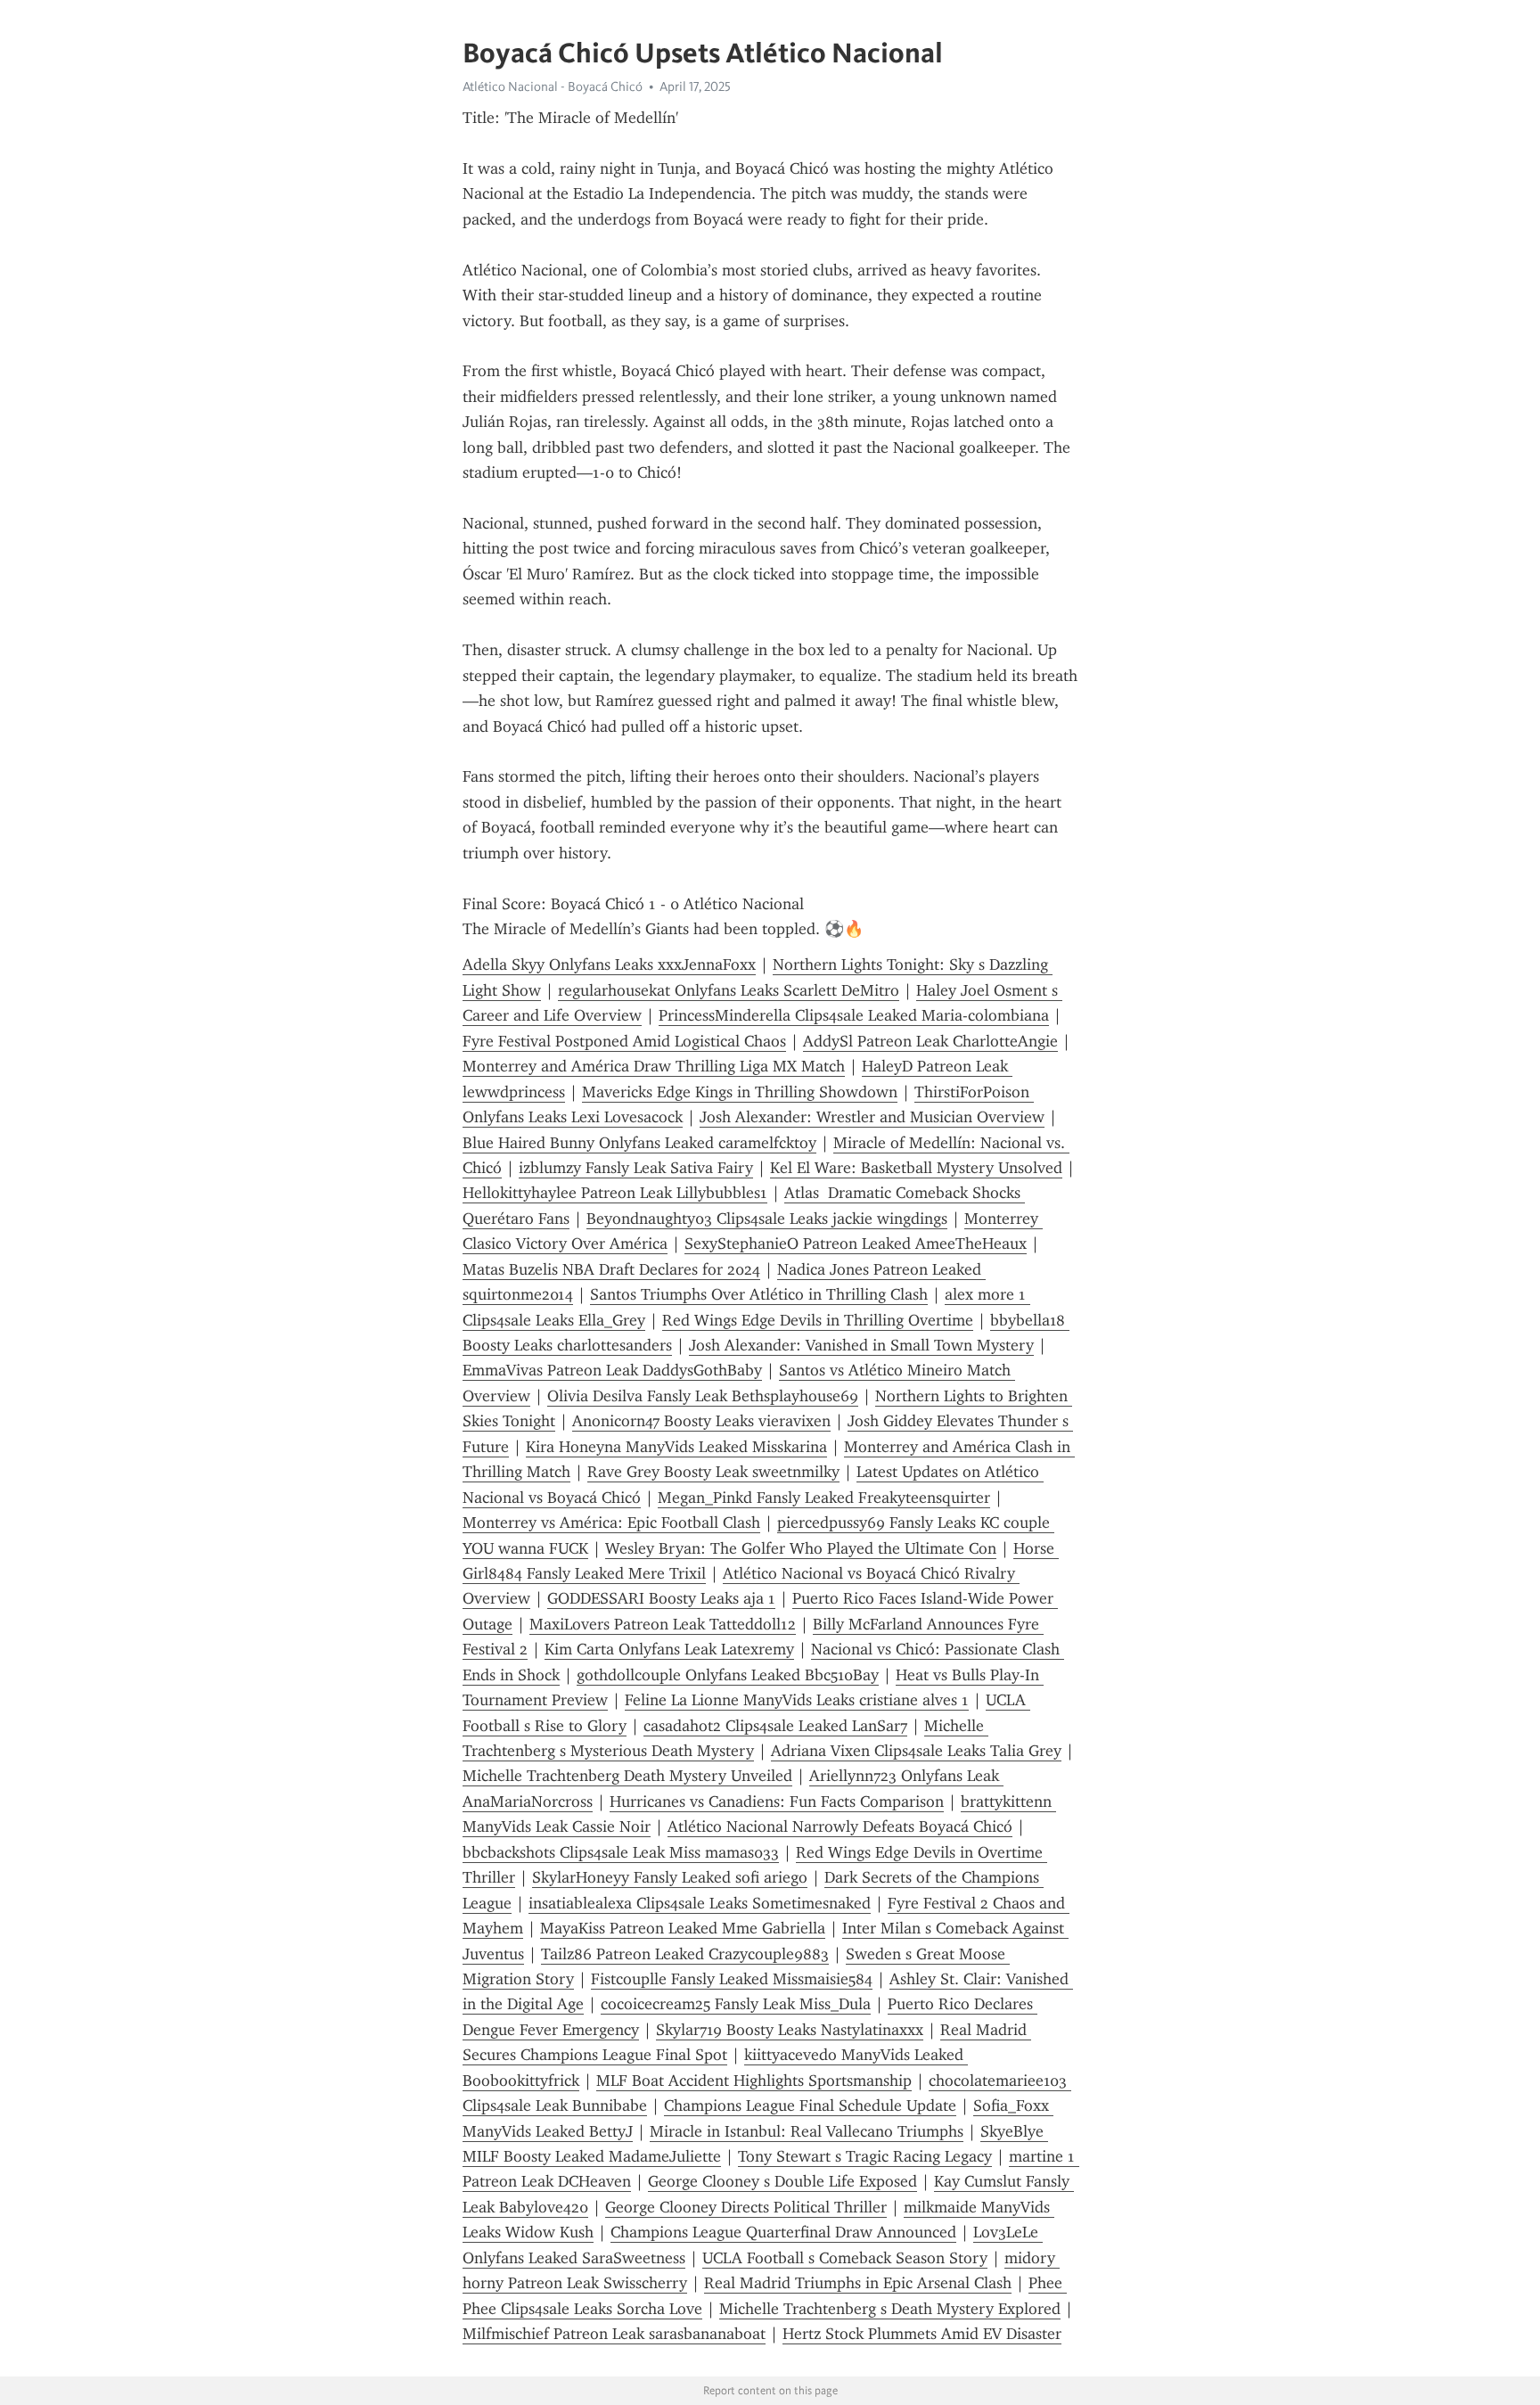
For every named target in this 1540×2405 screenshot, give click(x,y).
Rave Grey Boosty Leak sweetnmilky (713, 1472)
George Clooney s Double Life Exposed (782, 2181)
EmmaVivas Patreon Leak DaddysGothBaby (612, 1370)
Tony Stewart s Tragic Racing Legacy (865, 2156)
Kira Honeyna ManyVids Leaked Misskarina (676, 1447)
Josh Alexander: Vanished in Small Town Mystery (861, 1345)
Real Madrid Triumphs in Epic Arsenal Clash (858, 2283)
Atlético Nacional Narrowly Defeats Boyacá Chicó (840, 1826)
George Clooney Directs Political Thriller (746, 2207)
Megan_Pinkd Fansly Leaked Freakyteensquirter (824, 1498)
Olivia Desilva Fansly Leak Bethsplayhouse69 (703, 1396)
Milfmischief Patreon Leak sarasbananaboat (614, 2334)
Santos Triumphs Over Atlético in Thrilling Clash (759, 1294)
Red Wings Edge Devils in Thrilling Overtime (818, 1320)
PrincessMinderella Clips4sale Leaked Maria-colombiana (854, 1015)
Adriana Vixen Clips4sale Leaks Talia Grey (916, 1751)
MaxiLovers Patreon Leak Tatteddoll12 (663, 1624)
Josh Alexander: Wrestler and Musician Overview (872, 1117)
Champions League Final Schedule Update (810, 2105)
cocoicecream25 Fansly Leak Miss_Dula (736, 2004)
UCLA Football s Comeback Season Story (845, 2258)
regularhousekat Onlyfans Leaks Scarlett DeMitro (729, 990)
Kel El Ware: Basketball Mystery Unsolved (916, 1168)
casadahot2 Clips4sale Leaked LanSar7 (775, 1726)
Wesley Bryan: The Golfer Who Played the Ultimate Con (801, 1548)
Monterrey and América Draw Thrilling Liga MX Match (654, 1066)
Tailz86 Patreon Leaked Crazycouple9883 (685, 1954)
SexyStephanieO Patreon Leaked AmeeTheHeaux (856, 1244)
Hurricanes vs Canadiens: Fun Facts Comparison (777, 1802)
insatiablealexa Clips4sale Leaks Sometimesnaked (700, 1903)
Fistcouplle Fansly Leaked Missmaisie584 (732, 1979)
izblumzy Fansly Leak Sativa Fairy (636, 1168)
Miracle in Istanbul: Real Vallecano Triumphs (807, 2131)
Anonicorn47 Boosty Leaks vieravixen (701, 1421)
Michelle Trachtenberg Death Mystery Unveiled (627, 1776)
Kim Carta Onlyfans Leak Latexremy (669, 1649)
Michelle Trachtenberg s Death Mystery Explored (890, 2309)
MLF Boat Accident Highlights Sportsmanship (754, 2081)
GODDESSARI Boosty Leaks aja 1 (661, 1598)
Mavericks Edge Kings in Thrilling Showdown (740, 1092)
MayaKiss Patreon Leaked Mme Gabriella (683, 1928)
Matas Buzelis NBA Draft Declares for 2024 (611, 1269)
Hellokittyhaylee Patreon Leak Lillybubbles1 (615, 1193)
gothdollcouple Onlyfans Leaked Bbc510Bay (728, 1675)
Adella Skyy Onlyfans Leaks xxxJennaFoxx (609, 964)
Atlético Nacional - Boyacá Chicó (553, 86)
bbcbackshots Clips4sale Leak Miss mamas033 (621, 1852)
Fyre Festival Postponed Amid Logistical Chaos (624, 1041)
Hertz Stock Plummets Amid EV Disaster (922, 2334)
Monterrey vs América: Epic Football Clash (611, 1523)
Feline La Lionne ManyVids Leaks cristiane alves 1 (797, 1700)
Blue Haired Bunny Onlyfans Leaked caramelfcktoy (639, 1143)
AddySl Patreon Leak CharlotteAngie (930, 1041)
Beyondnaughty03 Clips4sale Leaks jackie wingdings (767, 1219)
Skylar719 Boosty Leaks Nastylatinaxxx (790, 2030)
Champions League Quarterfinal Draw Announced (783, 2232)
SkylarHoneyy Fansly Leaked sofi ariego (670, 1877)
